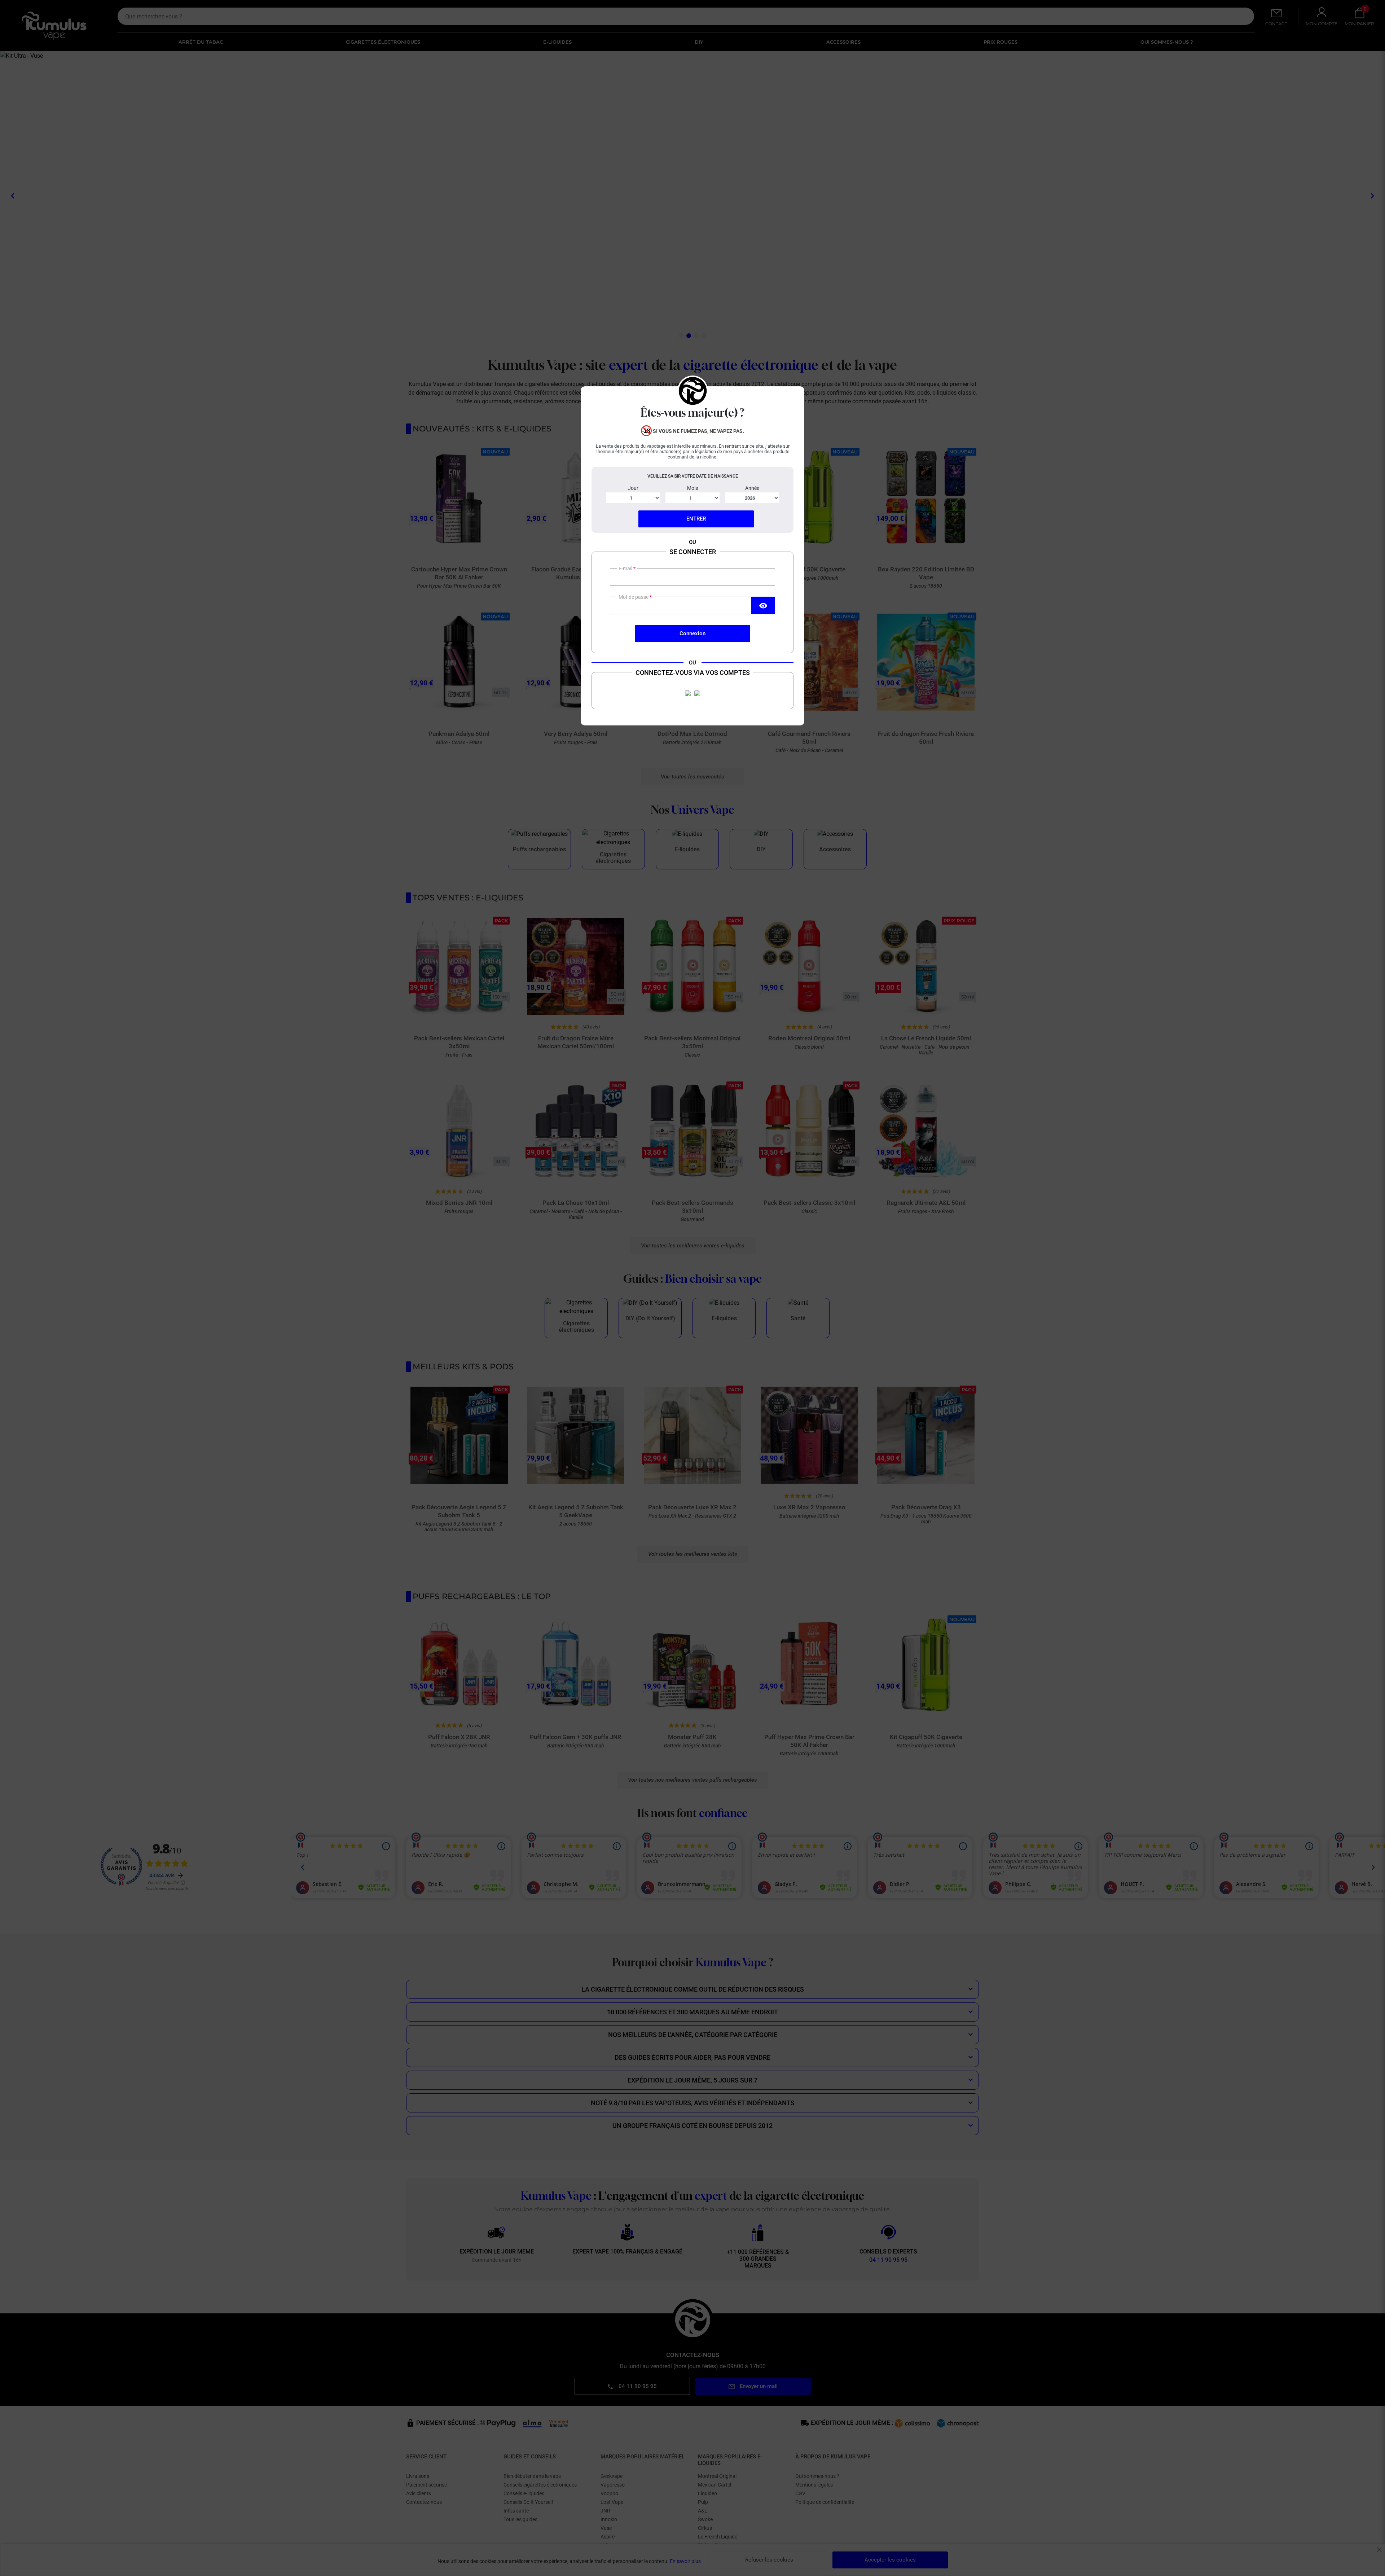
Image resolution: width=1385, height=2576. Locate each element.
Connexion (692, 633)
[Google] (697, 693)
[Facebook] (688, 693)
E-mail (626, 569)
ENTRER (696, 519)
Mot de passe (634, 597)
